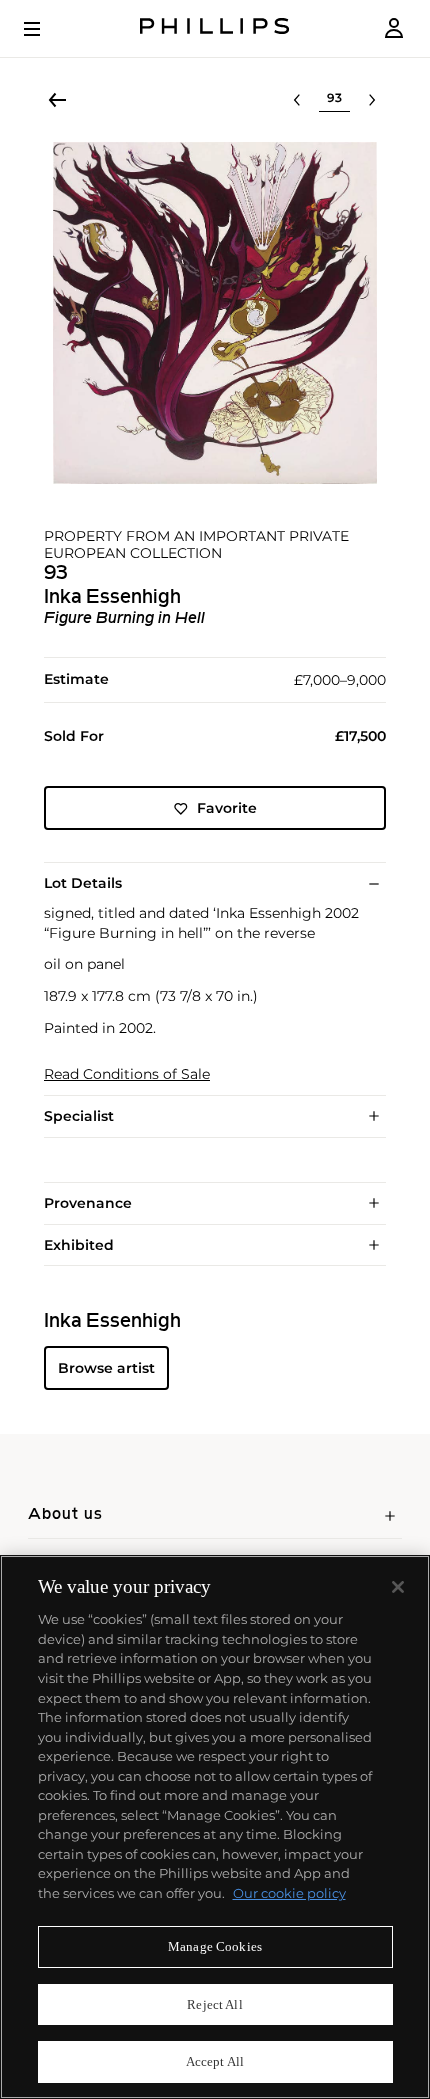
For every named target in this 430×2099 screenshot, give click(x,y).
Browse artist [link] (106, 1368)
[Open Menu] (46, 29)
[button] (215, 313)
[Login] (394, 28)
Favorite (227, 808)
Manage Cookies (215, 1946)
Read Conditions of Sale (127, 1074)
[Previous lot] (297, 100)
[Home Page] (215, 28)
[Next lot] (372, 100)
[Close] (398, 1587)
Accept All (215, 2061)
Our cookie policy (289, 1893)
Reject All (214, 2004)
